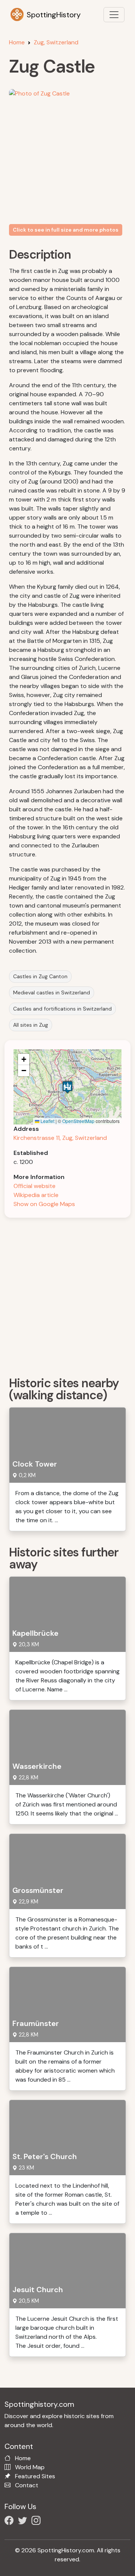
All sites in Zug (31, 1025)
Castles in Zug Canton (40, 976)
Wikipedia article (36, 1195)
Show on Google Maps (44, 1204)
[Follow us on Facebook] (10, 2522)
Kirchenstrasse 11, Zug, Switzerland (60, 1138)
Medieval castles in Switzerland (52, 993)
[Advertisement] (67, 1294)
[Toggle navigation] (114, 15)
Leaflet (47, 1121)
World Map (30, 2467)
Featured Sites (35, 2476)
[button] (67, 1087)
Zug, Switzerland (56, 42)
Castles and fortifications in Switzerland (62, 1009)
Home (17, 42)
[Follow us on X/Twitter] (24, 2522)
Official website (34, 1186)
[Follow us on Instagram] (37, 2522)
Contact (27, 2485)
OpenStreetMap (78, 1121)
